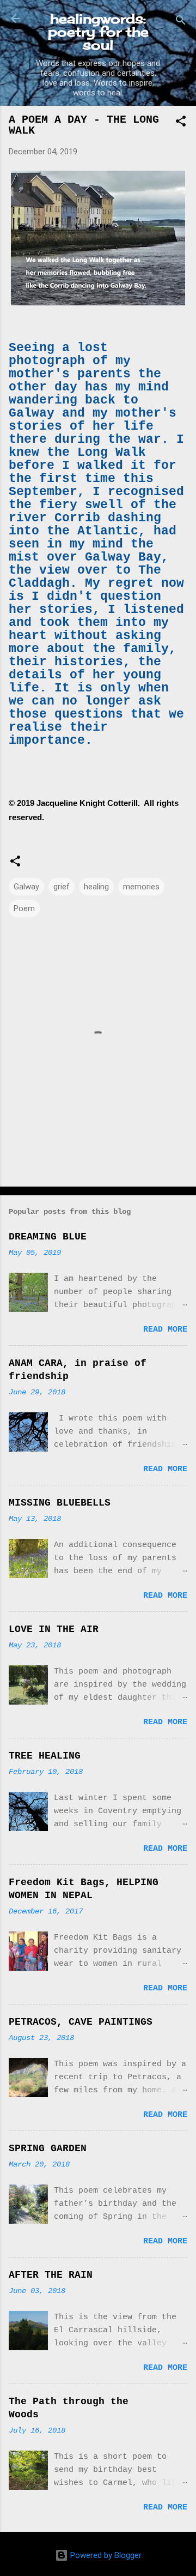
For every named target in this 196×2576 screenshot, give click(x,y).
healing (96, 887)
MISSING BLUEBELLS (60, 1503)
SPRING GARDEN (48, 2148)
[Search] (181, 22)
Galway (26, 887)
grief (62, 887)
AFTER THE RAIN (51, 2275)
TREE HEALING (45, 1756)
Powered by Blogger (105, 2555)
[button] (181, 123)
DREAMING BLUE (48, 1237)
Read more (165, 1330)
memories (141, 887)
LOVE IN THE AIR (54, 1629)
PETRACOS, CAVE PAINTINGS (81, 2022)
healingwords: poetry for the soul (98, 32)
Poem (24, 908)
